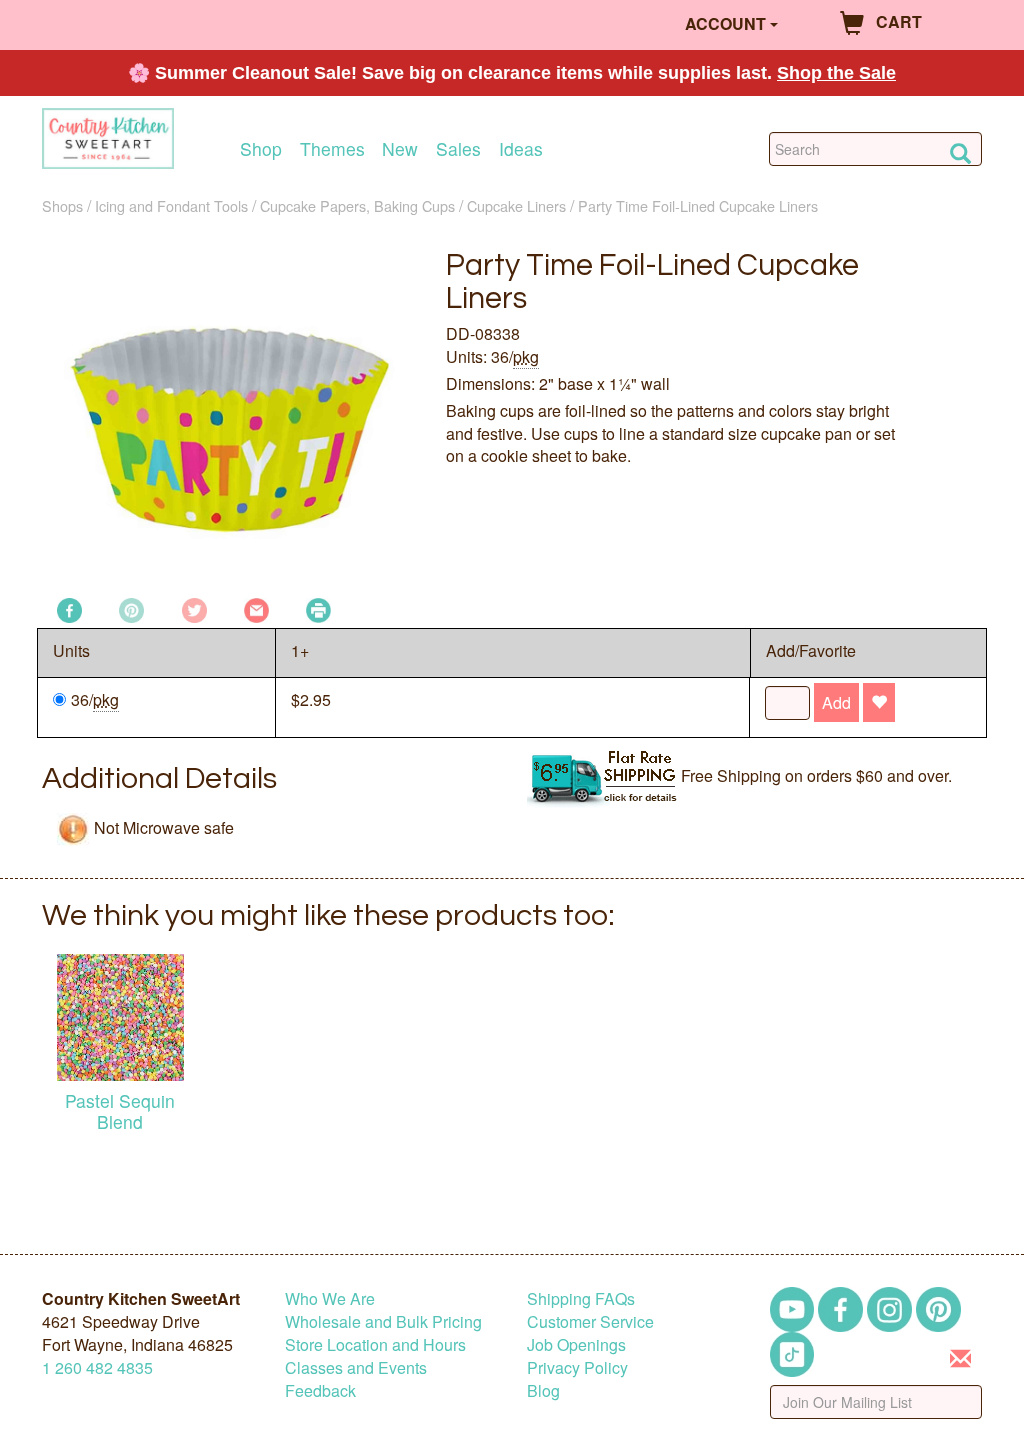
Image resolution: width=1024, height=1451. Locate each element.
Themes (332, 148)
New (400, 148)
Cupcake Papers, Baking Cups (357, 205)
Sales (458, 148)
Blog (543, 1390)
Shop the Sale (836, 73)
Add (836, 702)
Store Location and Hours (375, 1344)
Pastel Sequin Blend (120, 1111)
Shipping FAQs (581, 1298)
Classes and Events (356, 1367)
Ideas (521, 148)
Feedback (320, 1390)
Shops (62, 205)
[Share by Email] (256, 608)
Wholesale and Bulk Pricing (383, 1321)
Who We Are (330, 1298)
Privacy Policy (577, 1367)
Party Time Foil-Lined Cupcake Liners (698, 205)
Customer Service (590, 1321)
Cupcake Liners (516, 205)
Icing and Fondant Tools (171, 205)
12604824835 (97, 1367)
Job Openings (576, 1344)
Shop (261, 148)
